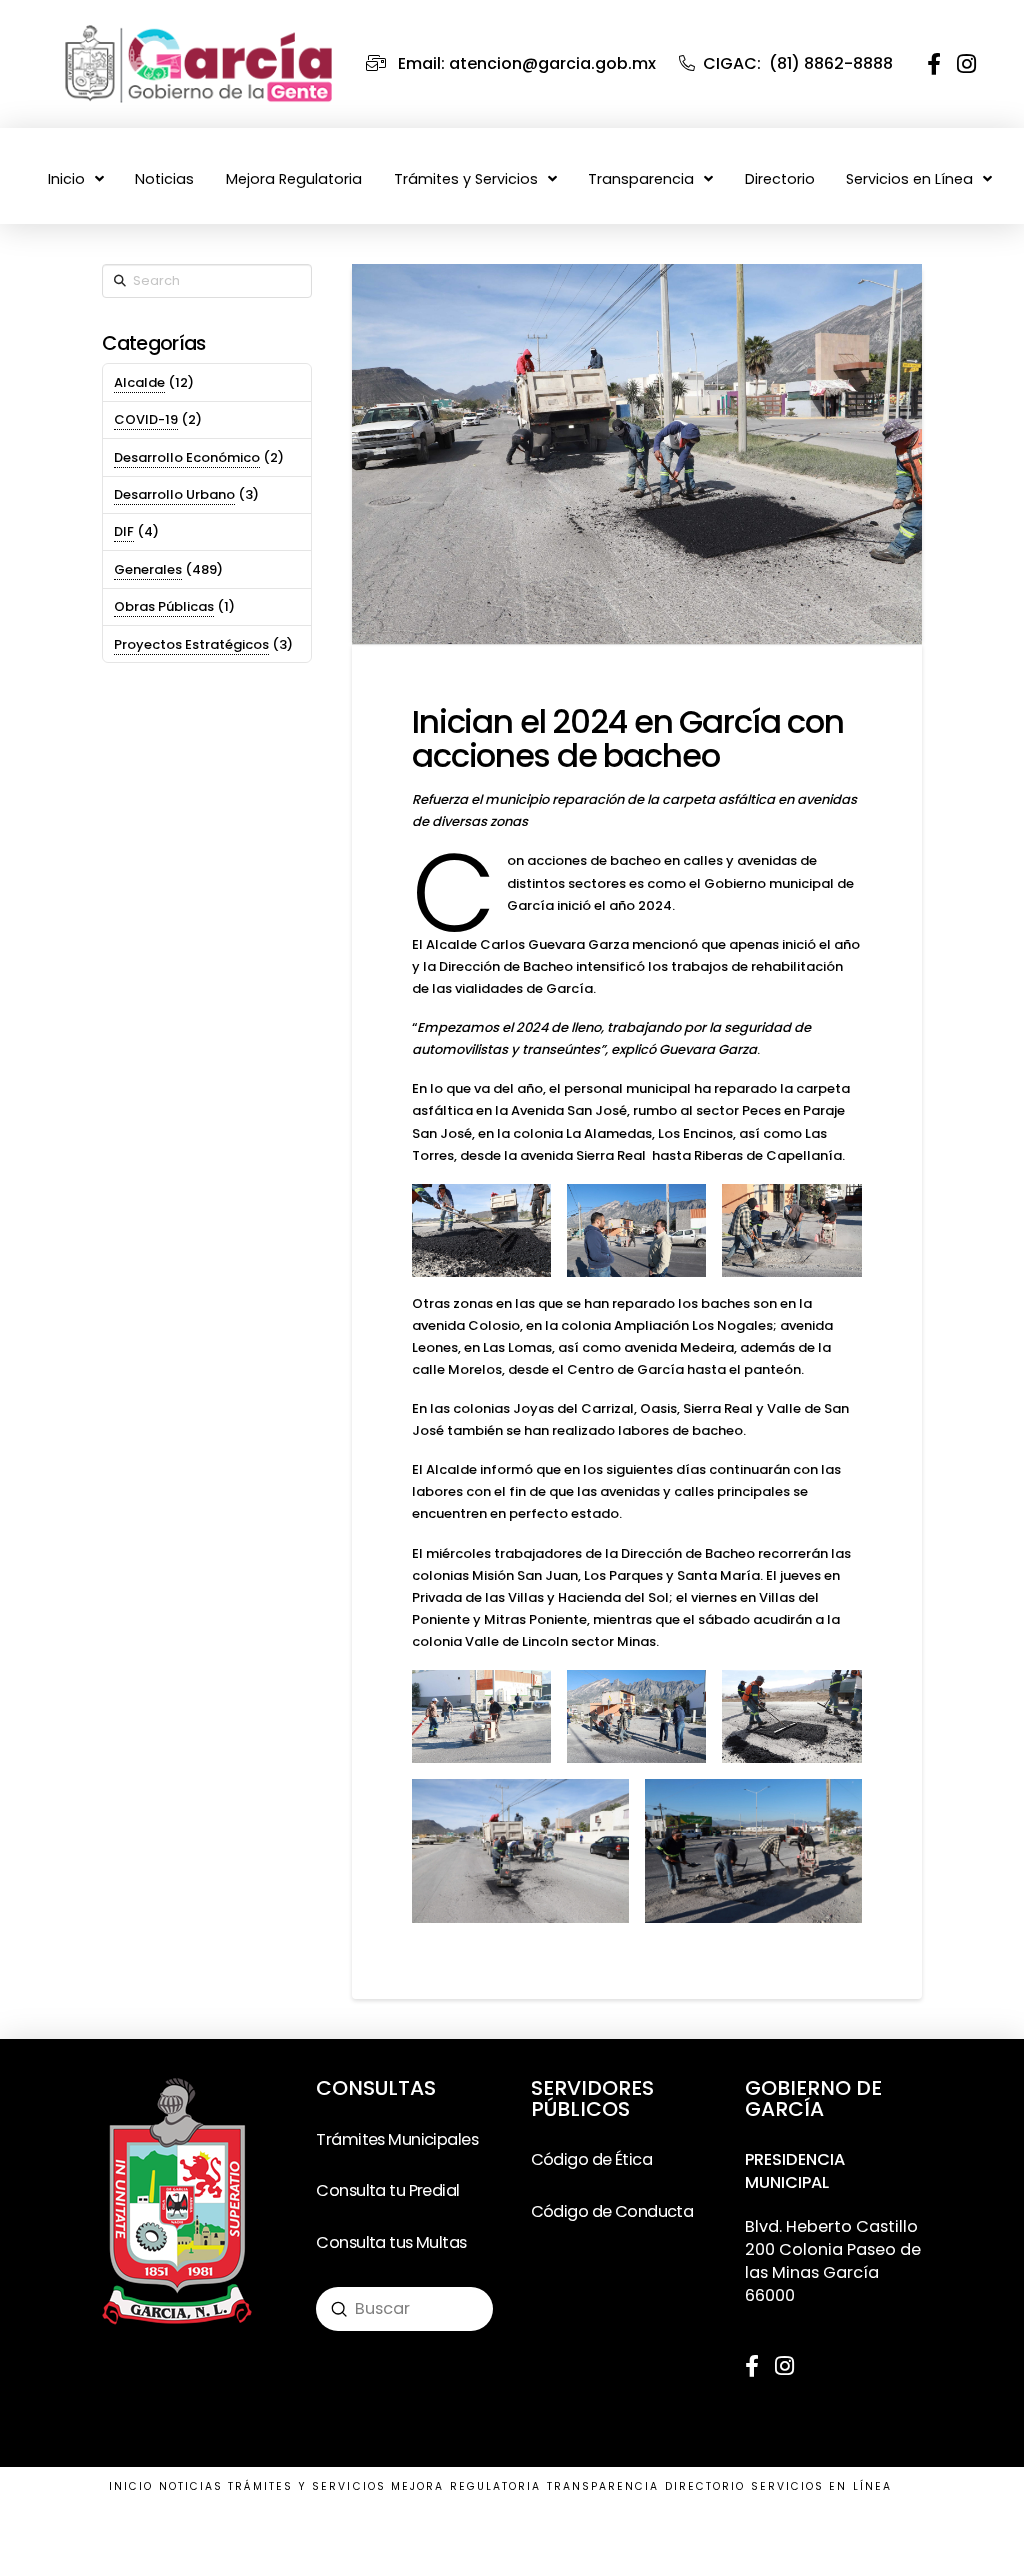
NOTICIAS (191, 2486)
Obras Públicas (164, 606)
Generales (148, 569)
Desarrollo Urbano (174, 494)
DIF (124, 531)
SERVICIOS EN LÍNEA (821, 2486)
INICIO (131, 2486)
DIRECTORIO (705, 2486)
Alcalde (139, 382)
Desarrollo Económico (187, 457)
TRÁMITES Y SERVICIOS (307, 2486)
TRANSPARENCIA (603, 2486)
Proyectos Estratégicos (191, 644)
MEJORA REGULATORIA (466, 2486)
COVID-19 (146, 419)
